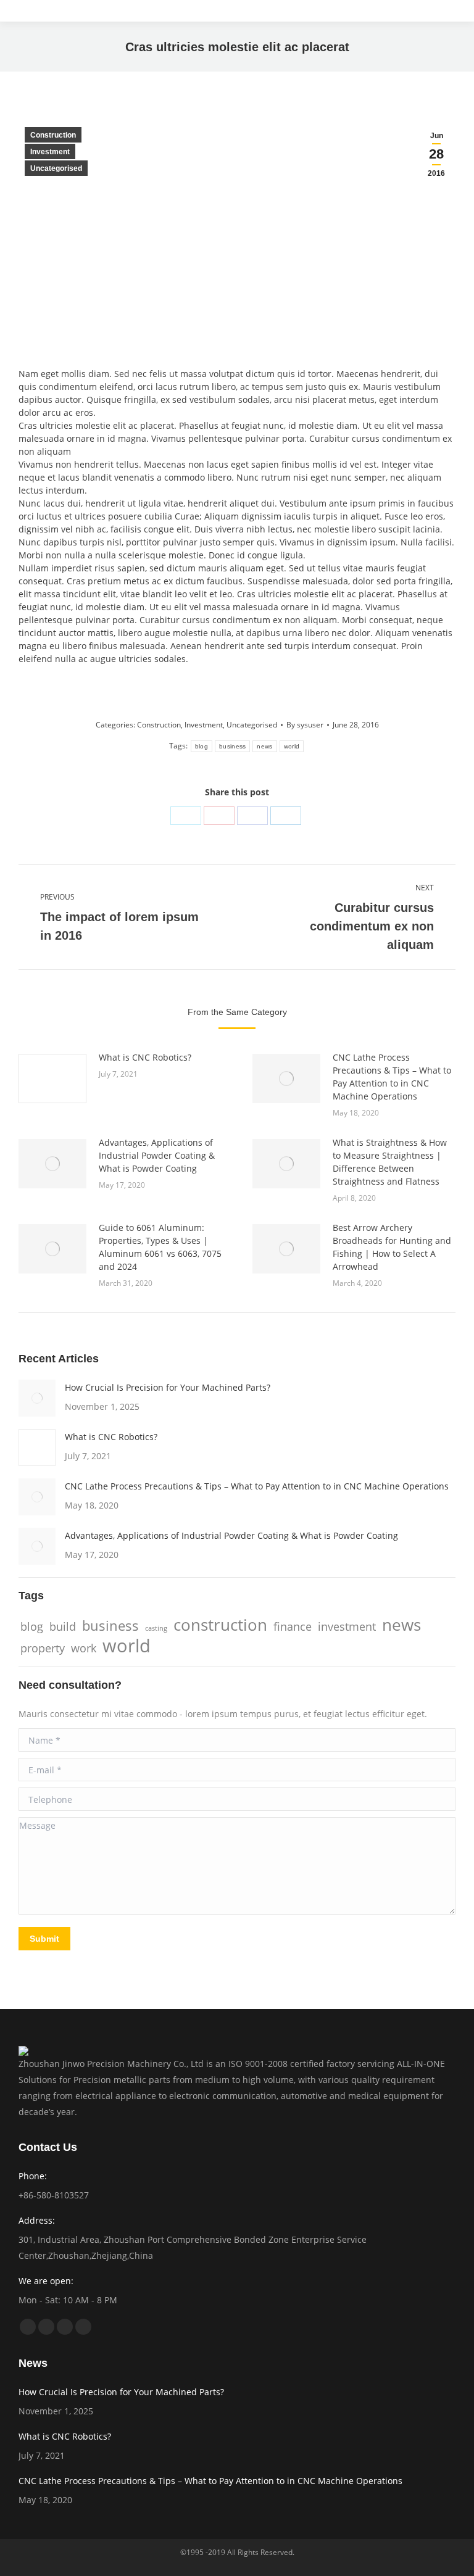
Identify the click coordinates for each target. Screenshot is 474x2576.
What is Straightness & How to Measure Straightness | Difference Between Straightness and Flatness (390, 1162)
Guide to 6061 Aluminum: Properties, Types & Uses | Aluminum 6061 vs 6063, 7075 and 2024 (160, 1247)
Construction (53, 135)
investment (347, 1626)
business (232, 746)
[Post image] (52, 1079)
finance (293, 1626)
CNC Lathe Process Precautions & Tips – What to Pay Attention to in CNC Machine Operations (392, 1077)
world (292, 746)
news (264, 746)
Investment (50, 152)
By (305, 725)
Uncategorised (56, 168)
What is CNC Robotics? (145, 1057)
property (43, 1648)
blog (202, 746)
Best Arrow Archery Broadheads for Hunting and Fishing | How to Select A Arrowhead (392, 1247)
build (63, 1626)
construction (220, 1625)
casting (156, 1628)
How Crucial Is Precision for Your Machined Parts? (168, 1387)
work (84, 1648)
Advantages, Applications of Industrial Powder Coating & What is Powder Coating (157, 1155)
